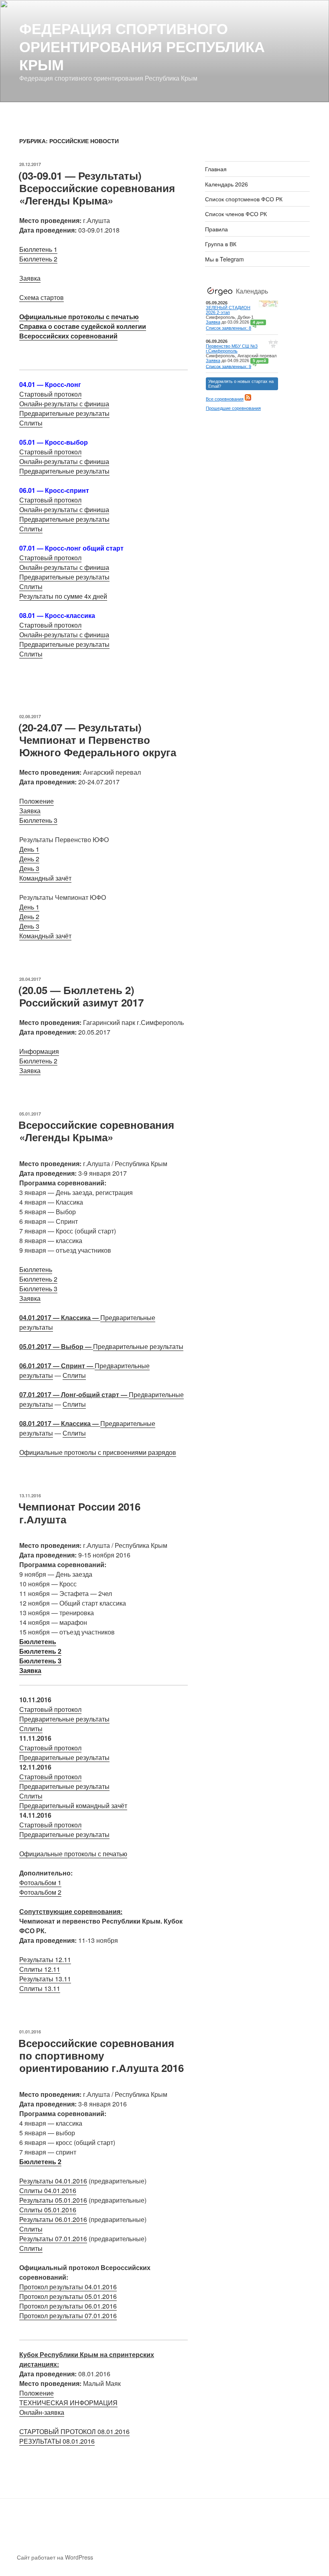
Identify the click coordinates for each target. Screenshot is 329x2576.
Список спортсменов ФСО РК (244, 199)
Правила (216, 229)
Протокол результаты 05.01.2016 (68, 2296)
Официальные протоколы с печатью (79, 317)
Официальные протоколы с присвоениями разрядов (98, 1452)
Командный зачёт (45, 878)
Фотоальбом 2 (40, 1892)
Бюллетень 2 (38, 259)
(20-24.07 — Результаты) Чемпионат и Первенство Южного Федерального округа (97, 740)
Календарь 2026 (226, 184)
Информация (39, 1051)
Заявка (30, 278)
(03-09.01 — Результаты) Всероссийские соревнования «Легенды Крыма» (97, 188)
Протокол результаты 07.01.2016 (68, 2316)
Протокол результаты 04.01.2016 (68, 2287)
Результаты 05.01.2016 (53, 2200)
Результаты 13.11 (45, 1979)
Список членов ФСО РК (236, 214)
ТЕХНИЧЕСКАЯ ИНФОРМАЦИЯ (68, 2403)
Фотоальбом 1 (40, 1882)
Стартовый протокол (50, 394)
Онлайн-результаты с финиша (64, 404)
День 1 (29, 849)
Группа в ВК (221, 244)
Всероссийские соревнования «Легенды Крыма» (96, 1131)
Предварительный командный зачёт (73, 1805)
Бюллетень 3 (38, 820)
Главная (216, 169)
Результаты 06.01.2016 (53, 2219)
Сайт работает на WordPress (55, 2557)
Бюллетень (36, 1269)
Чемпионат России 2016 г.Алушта (79, 1513)
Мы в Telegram (224, 259)
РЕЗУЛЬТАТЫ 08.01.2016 (57, 2441)
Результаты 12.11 (45, 1959)
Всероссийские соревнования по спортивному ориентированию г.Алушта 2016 (101, 2055)
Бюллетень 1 (38, 249)
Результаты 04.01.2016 (53, 2181)
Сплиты (31, 423)
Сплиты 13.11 (40, 1988)
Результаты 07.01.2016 (53, 2239)
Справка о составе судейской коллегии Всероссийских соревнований (83, 331)
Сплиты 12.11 (40, 1969)
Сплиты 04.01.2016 (48, 2190)
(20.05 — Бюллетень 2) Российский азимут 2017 (81, 996)
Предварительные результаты (64, 413)
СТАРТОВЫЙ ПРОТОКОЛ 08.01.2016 (74, 2431)
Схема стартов (42, 297)
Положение (37, 801)
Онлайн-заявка (42, 2412)
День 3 (29, 868)
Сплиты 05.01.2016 (48, 2210)
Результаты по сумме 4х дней (63, 596)
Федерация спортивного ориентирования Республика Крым (142, 46)
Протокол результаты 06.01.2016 (68, 2306)
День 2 (29, 859)
